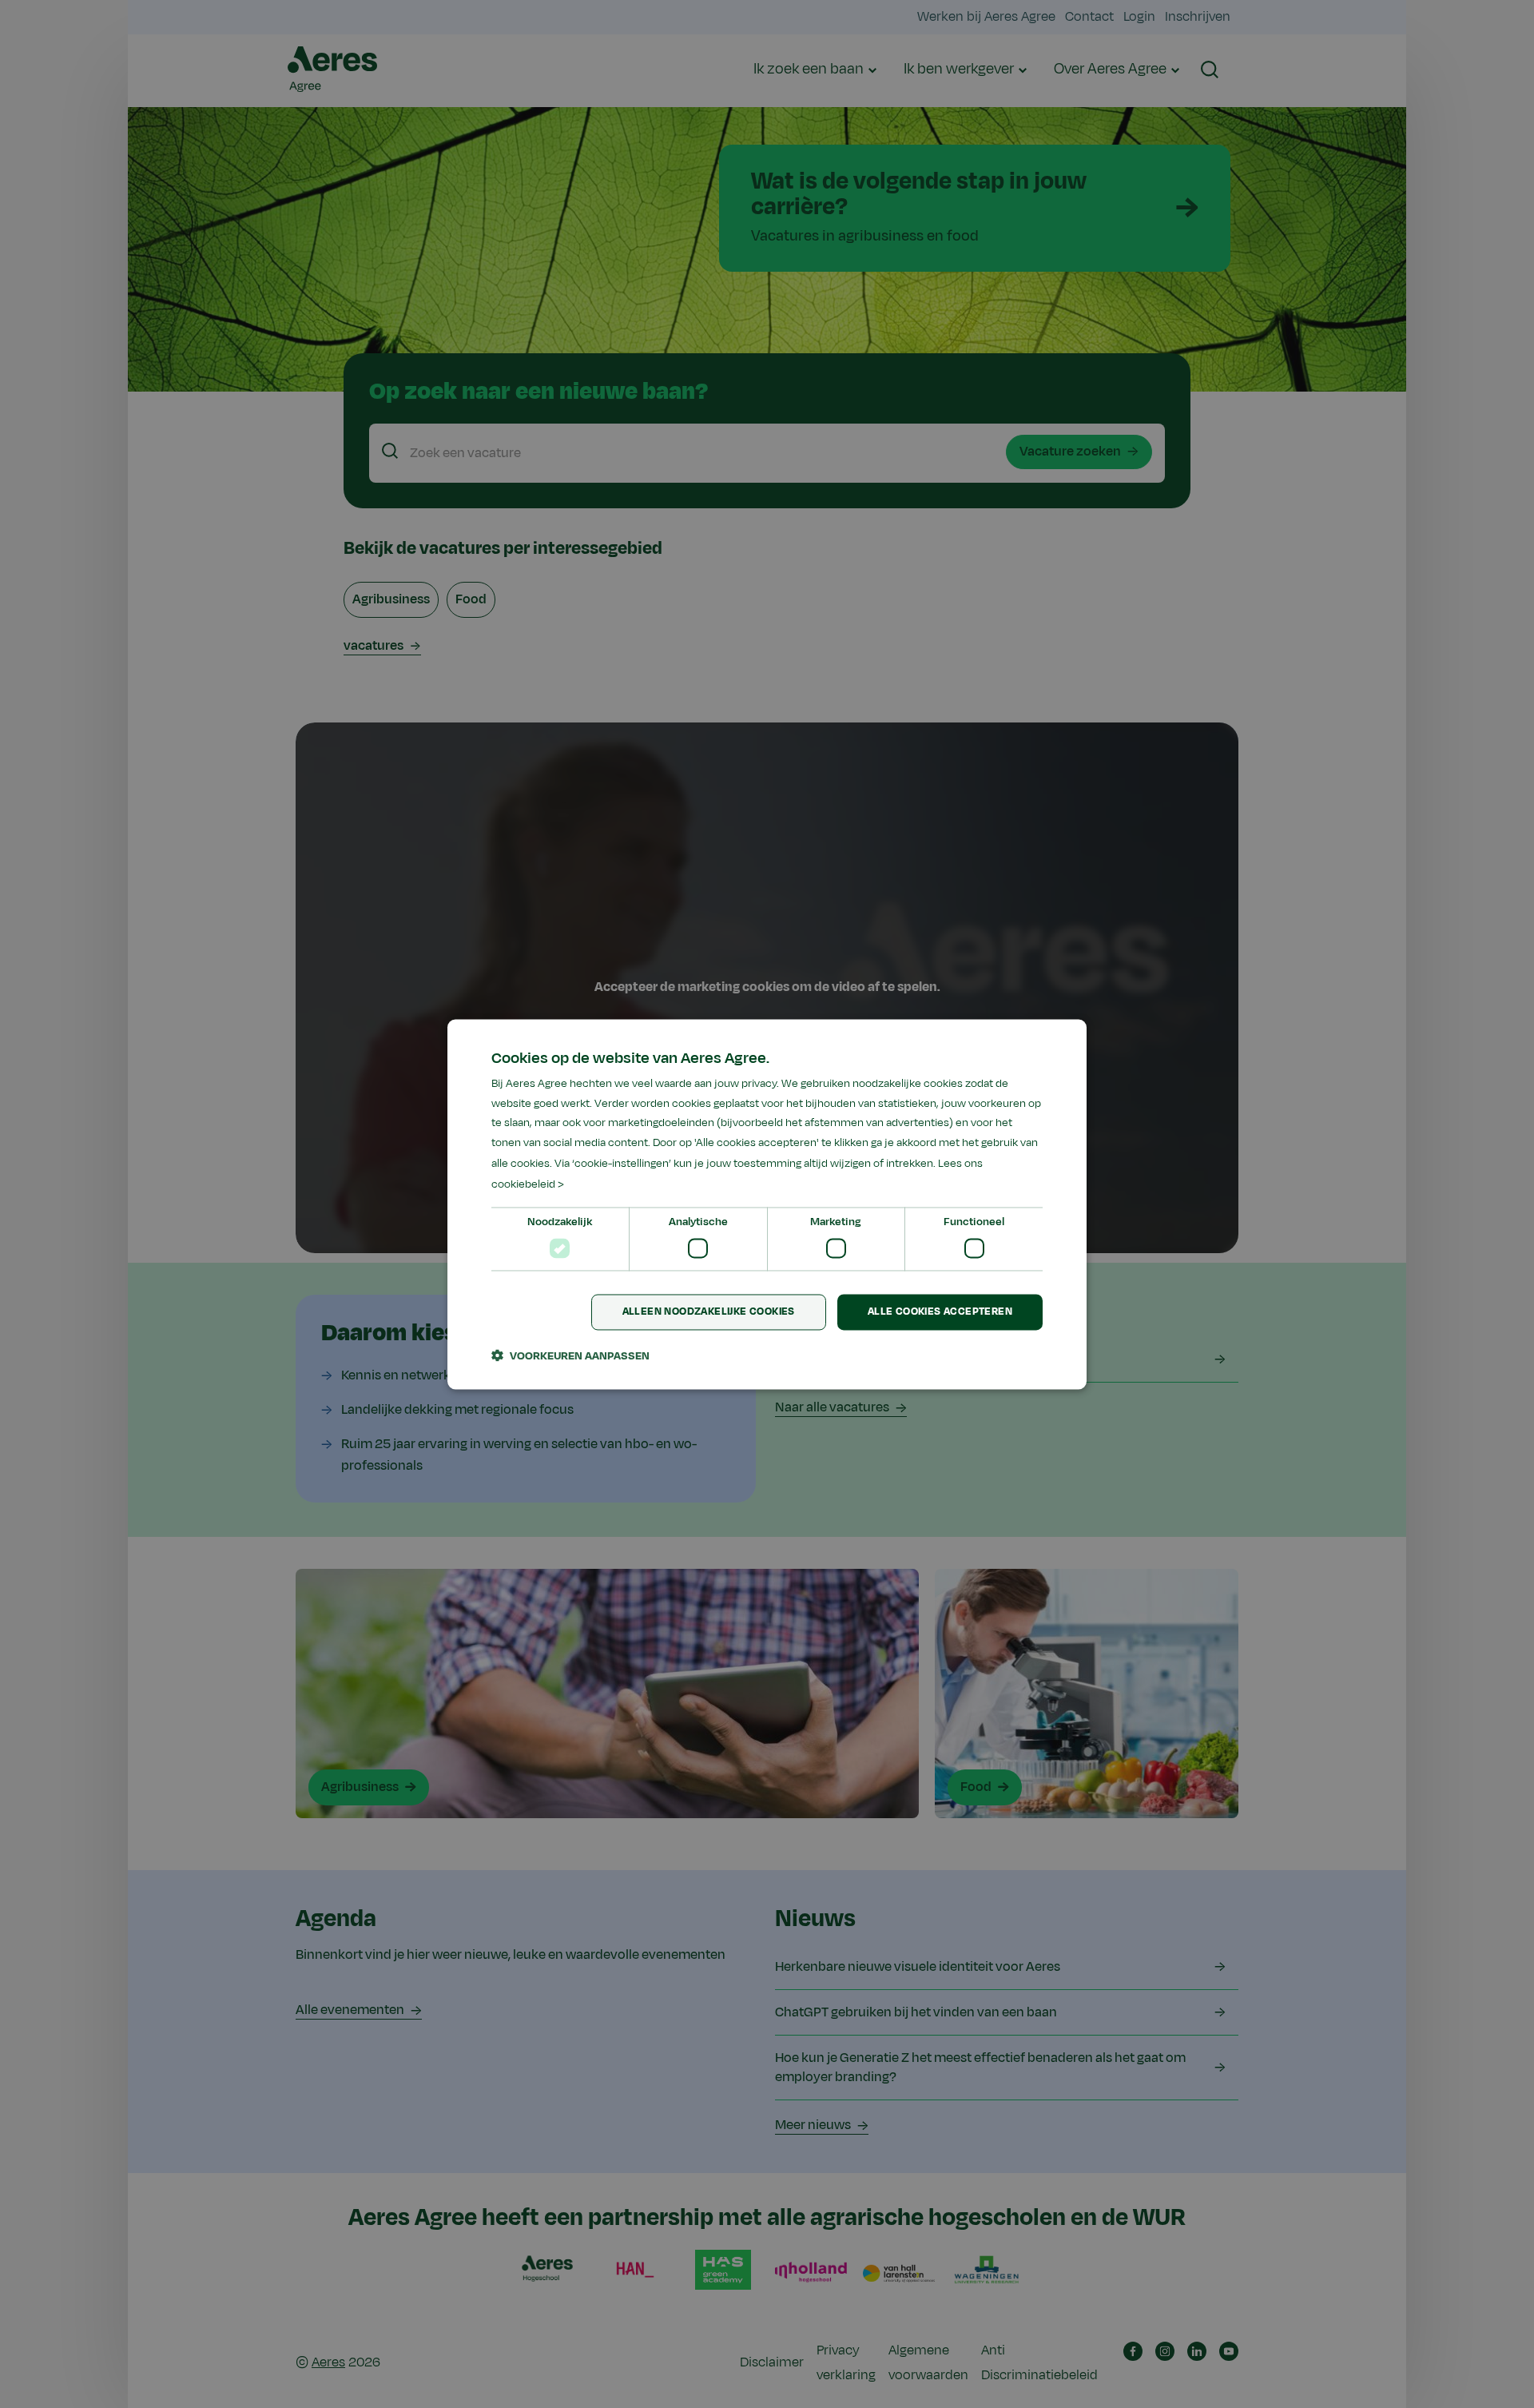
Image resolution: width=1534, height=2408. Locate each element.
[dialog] (767, 1204)
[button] (570, 1355)
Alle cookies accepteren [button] (940, 1311)
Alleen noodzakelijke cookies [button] (709, 1311)
